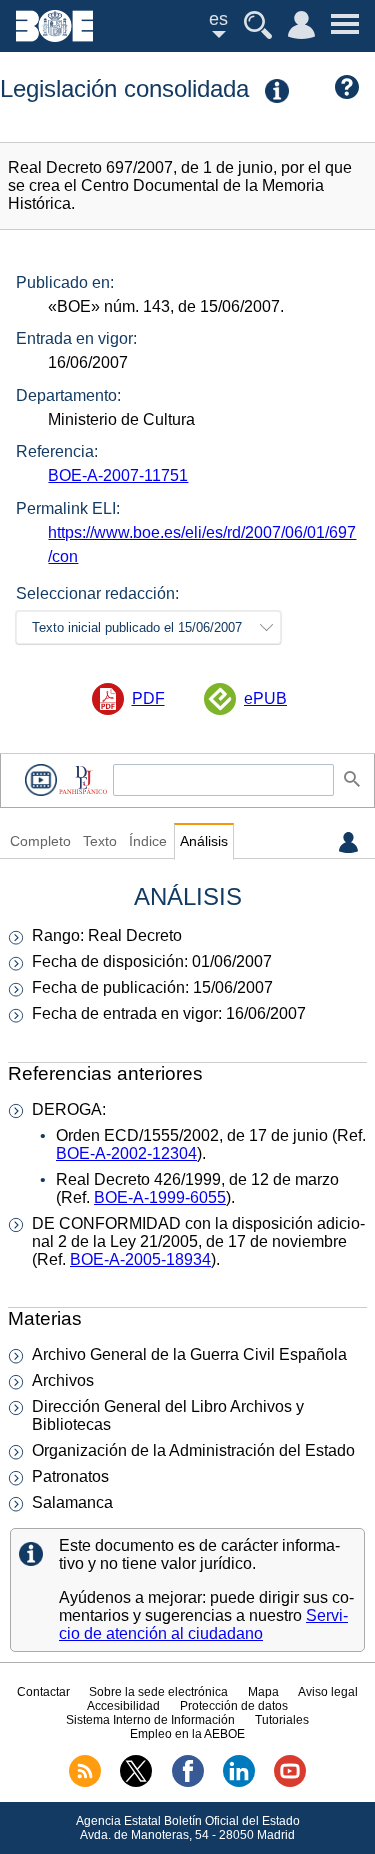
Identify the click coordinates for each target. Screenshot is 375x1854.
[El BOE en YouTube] (290, 1783)
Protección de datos (234, 1706)
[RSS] (85, 1783)
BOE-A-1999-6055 (160, 1197)
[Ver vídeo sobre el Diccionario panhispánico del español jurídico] (41, 779)
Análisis (204, 841)
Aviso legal (328, 1692)
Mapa (263, 1692)
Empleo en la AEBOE (187, 1734)
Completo (40, 841)
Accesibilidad (123, 1706)
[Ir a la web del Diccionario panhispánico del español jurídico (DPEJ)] (83, 779)
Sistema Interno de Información (150, 1720)
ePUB (265, 698)
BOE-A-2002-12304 (126, 1153)
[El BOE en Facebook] (188, 1783)
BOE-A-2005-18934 (140, 1259)
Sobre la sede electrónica (158, 1692)
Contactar (43, 1692)
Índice (148, 841)
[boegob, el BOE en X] (136, 1783)
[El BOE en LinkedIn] (239, 1783)
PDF (148, 698)
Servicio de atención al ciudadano (203, 1624)
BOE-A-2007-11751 (118, 475)
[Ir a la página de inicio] (54, 36)
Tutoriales (282, 1720)
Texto (100, 841)
